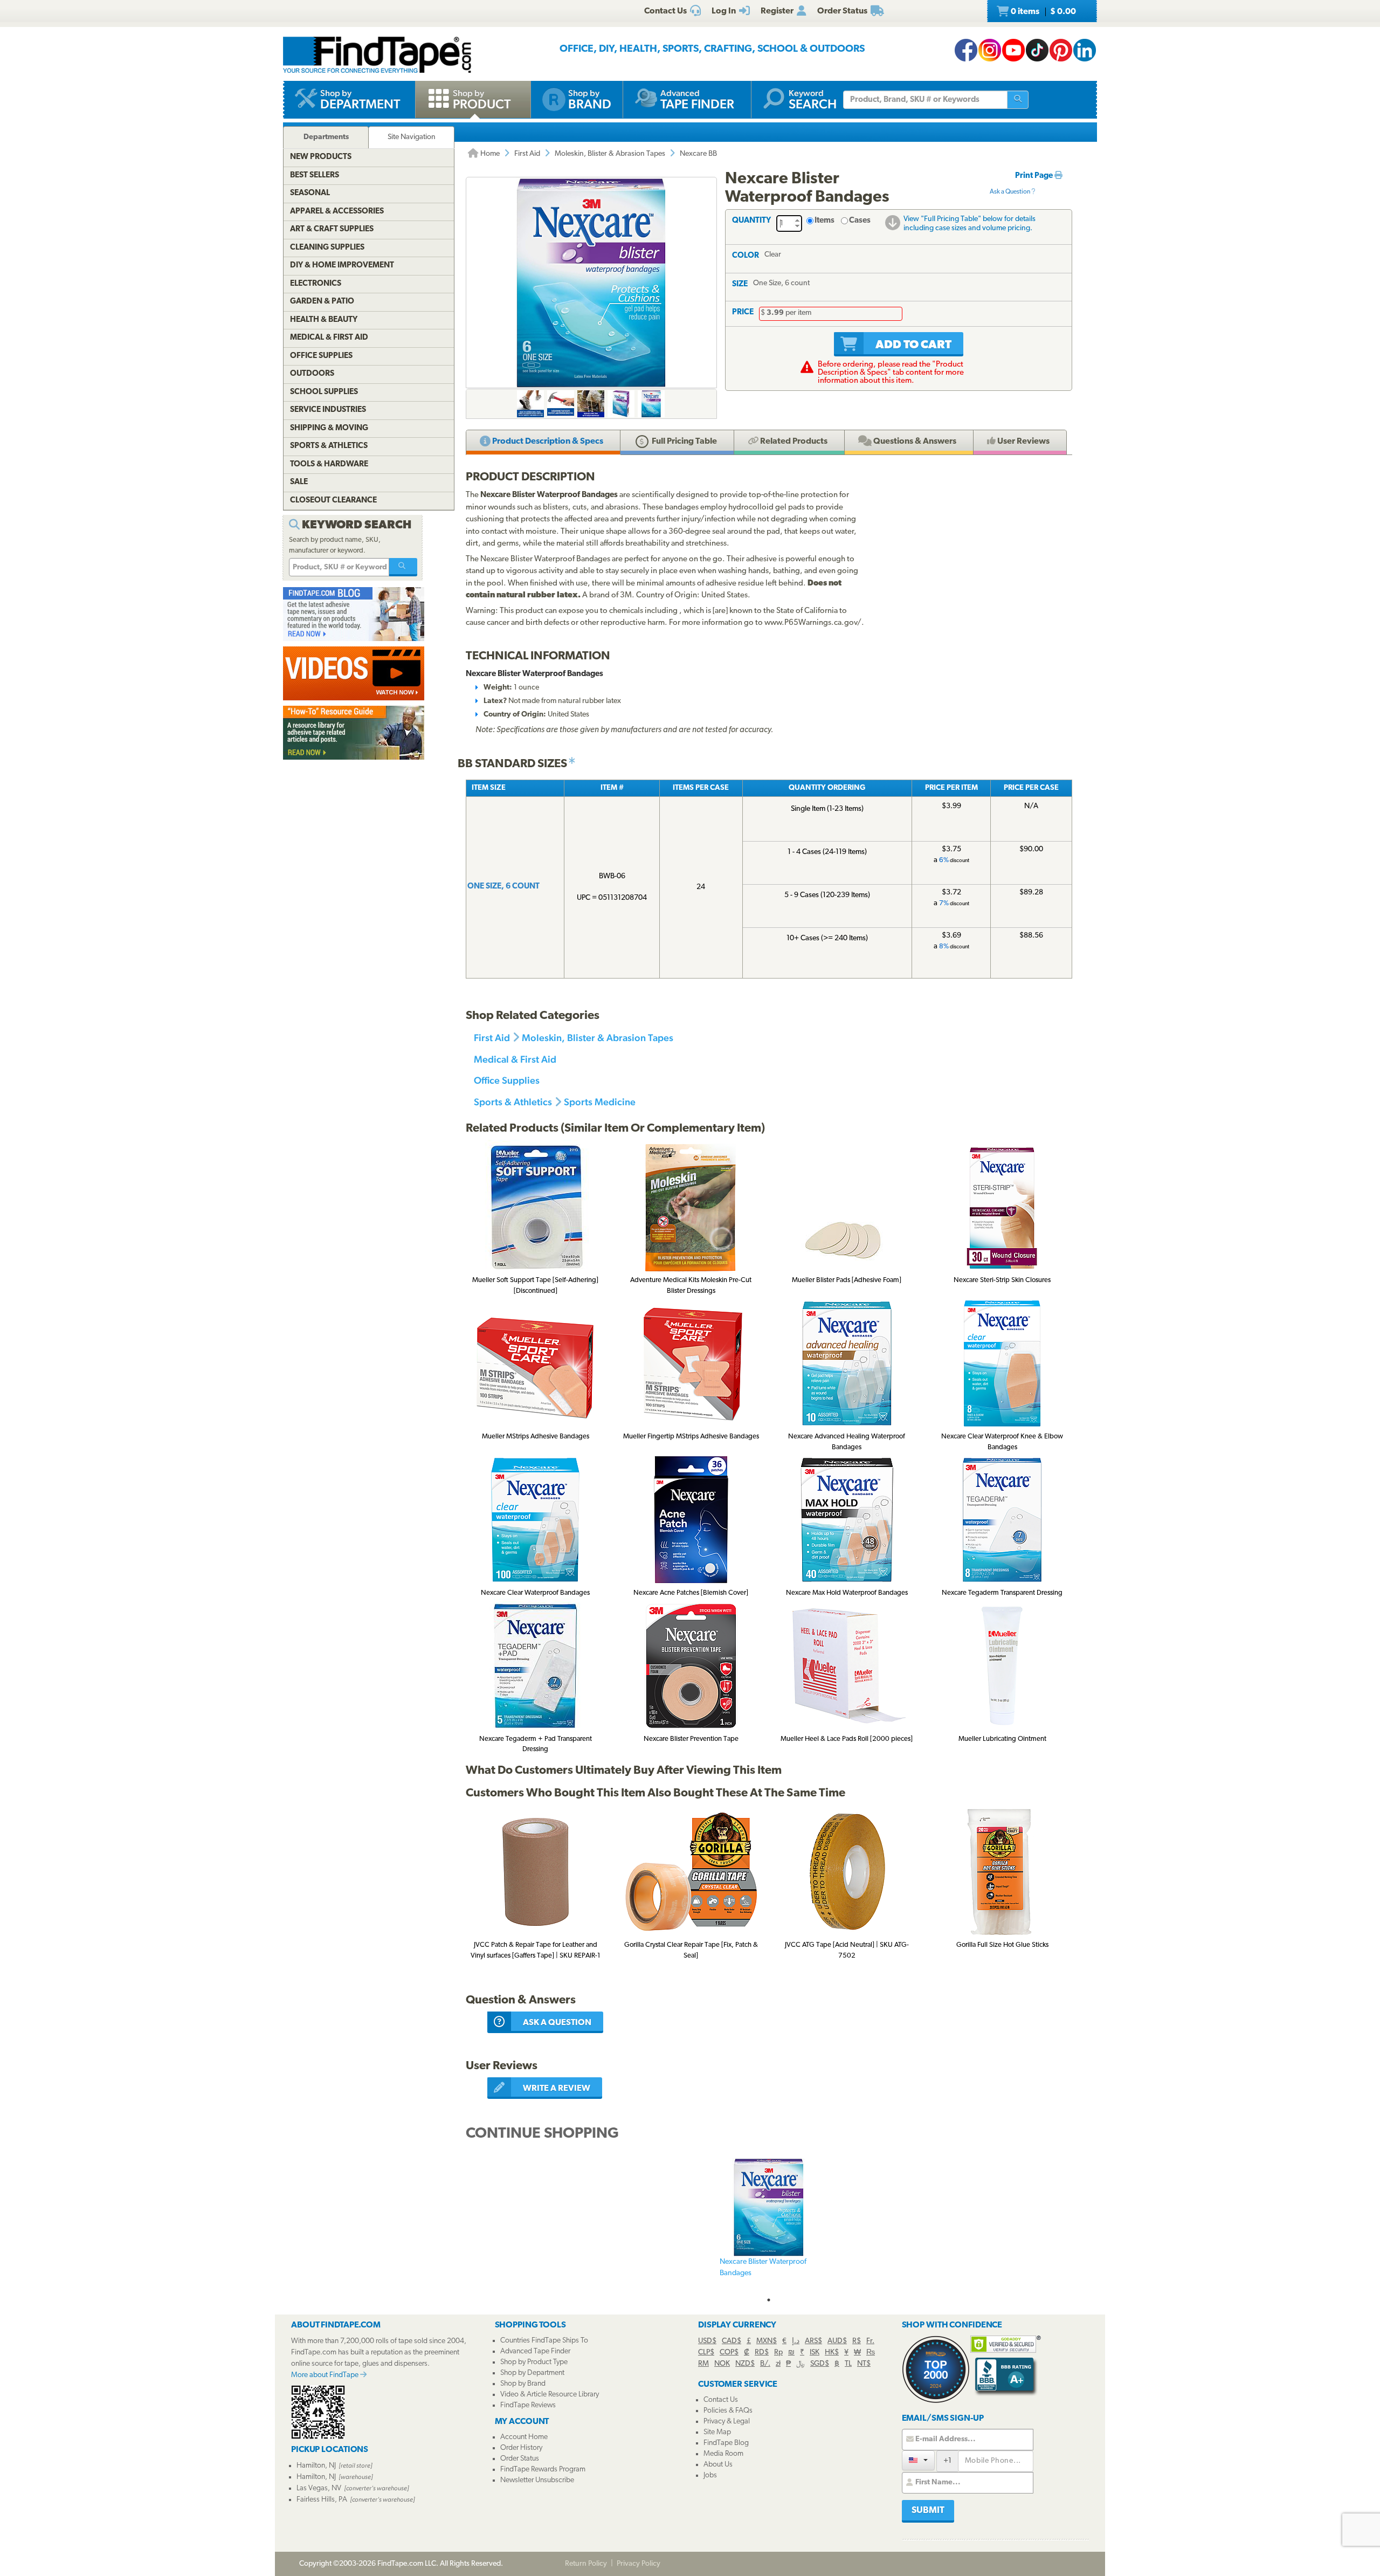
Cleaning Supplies (327, 248)
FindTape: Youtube (1013, 50)
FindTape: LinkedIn (1085, 50)
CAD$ (732, 2341)
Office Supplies (507, 1080)
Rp (778, 2353)
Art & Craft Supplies (332, 229)
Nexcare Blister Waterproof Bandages (763, 2268)
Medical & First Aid (515, 1059)
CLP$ (706, 2353)
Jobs (710, 2475)
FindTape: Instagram (990, 50)
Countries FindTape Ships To (544, 2341)
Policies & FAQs (728, 2411)
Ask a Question (1010, 192)
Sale (299, 482)
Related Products (793, 442)
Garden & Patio (322, 302)
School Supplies (324, 392)
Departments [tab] (326, 137)
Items (824, 221)
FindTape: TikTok (1037, 50)
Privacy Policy (639, 2564)
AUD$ (837, 2341)
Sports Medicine (600, 1102)
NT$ (864, 2364)
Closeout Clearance (333, 501)
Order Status (520, 2459)
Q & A (914, 442)
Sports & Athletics (513, 1102)
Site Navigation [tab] (412, 137)
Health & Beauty (324, 320)
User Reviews (1023, 442)
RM (703, 2364)
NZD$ (745, 2364)
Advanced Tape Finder (535, 2351)
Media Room (723, 2454)
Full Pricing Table (684, 442)
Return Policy (586, 2564)
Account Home (524, 2437)
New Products (321, 157)
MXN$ (767, 2341)
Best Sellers (315, 175)
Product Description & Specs (547, 442)
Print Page (1035, 176)
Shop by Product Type (534, 2362)
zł (778, 2364)
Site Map (717, 2432)
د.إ (796, 2341)
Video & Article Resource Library (550, 2395)
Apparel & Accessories (337, 212)
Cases (860, 221)
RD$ (762, 2353)
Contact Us (721, 2400)
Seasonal (310, 193)
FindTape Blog (726, 2443)
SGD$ (820, 2364)
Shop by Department (532, 2373)
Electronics (316, 284)
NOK (722, 2364)
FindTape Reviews (528, 2405)
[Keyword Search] (403, 567)
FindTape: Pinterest (1061, 50)
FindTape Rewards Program (543, 2470)
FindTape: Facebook (966, 50)
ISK (815, 2353)
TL (848, 2364)
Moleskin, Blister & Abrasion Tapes (610, 154)
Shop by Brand (523, 2384)
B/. (765, 2364)
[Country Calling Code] (918, 2460)
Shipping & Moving (329, 428)
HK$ (832, 2353)
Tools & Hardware (329, 464)
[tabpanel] (769, 2225)
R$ (857, 2341)
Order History (521, 2448)
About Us (718, 2465)
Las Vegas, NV (319, 2488)
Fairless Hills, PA (322, 2500)
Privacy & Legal (727, 2422)
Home (489, 154)
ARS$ (813, 2341)
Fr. (870, 2341)
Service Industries (328, 410)
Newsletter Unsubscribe (537, 2480)
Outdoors (312, 374)
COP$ (729, 2353)
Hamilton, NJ (316, 2466)
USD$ (707, 2341)
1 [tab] (769, 2300)
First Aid (527, 154)
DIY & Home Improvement (342, 266)
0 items (1043, 12)
